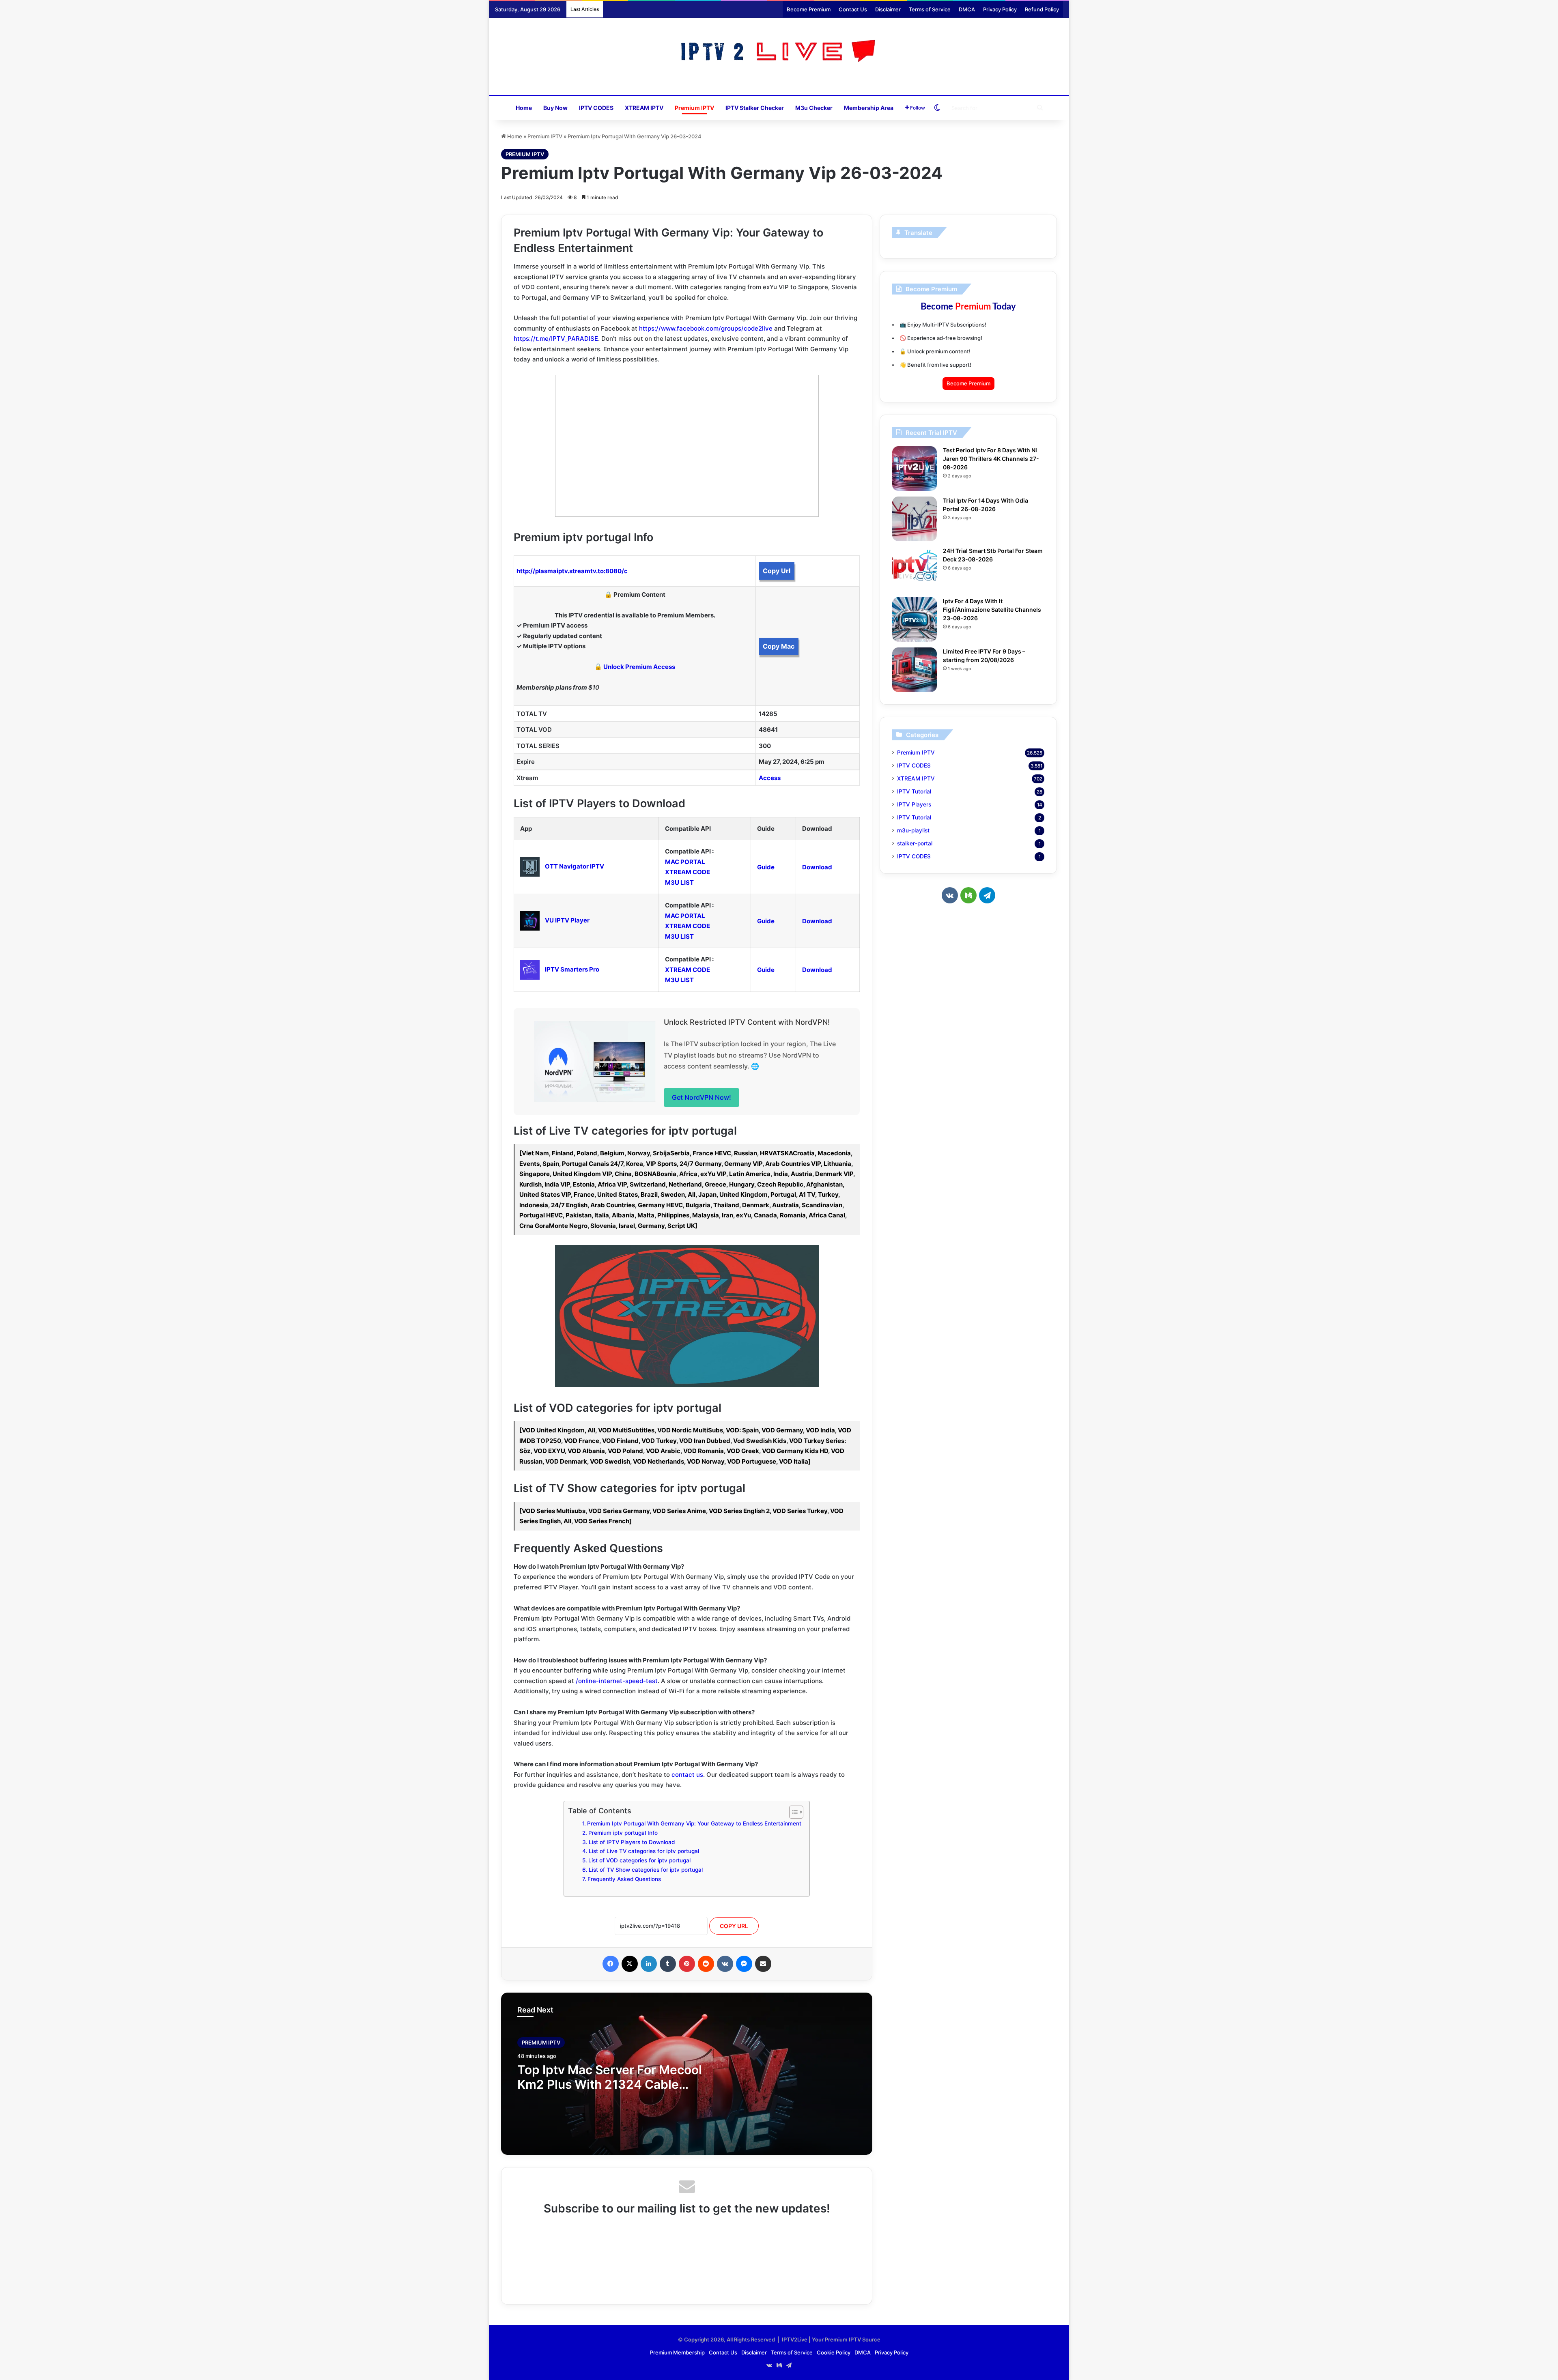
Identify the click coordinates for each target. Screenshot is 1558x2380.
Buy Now (555, 108)
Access (770, 778)
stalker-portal (915, 843)
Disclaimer (888, 9)
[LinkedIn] (649, 1964)
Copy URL (734, 1926)
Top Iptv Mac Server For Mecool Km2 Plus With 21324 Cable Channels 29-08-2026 (610, 2084)
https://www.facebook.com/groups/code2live (706, 328)
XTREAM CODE (688, 872)
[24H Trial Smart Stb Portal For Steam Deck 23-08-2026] (915, 569)
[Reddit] (706, 1964)
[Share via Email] (763, 1964)
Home (524, 108)
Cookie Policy (834, 2352)
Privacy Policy (1000, 9)
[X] (630, 1964)
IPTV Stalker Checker (755, 108)
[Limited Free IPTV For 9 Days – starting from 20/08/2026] (915, 670)
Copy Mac (779, 646)
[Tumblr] (668, 1964)
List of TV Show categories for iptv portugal (646, 1870)
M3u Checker (814, 108)
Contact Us (853, 9)
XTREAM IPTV (644, 108)
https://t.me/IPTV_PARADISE (556, 339)
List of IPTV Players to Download (632, 1842)
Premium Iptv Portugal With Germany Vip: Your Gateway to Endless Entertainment (694, 1823)
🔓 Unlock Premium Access (635, 667)
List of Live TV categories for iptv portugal (644, 1851)
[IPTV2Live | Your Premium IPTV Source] (779, 52)
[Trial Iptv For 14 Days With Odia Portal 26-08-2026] (915, 519)
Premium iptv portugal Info (623, 1833)
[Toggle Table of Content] (792, 1812)
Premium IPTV (694, 108)
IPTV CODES (596, 108)
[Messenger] (744, 1964)
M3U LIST (679, 883)
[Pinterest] (687, 1964)
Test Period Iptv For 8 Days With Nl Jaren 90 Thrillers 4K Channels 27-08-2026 (991, 459)
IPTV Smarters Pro (572, 969)
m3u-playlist (913, 830)
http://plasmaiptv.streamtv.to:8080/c (572, 571)
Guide (766, 867)
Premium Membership (677, 2352)
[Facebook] (611, 1964)
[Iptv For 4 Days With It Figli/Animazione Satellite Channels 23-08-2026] (915, 619)
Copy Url (777, 571)
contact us (687, 1775)
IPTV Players (914, 804)
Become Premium (809, 9)
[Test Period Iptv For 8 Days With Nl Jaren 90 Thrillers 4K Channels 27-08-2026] (915, 469)
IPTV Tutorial (914, 791)
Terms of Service (930, 9)
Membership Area (869, 108)
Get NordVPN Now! (702, 1097)
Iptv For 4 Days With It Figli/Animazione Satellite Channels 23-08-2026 (992, 610)
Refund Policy (1042, 9)
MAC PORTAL (685, 862)
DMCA (967, 9)
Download (817, 867)
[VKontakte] (725, 1964)
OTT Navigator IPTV (575, 866)
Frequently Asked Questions (624, 1879)
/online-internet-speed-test (617, 1681)
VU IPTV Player (567, 920)
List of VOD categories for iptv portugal (639, 1860)
